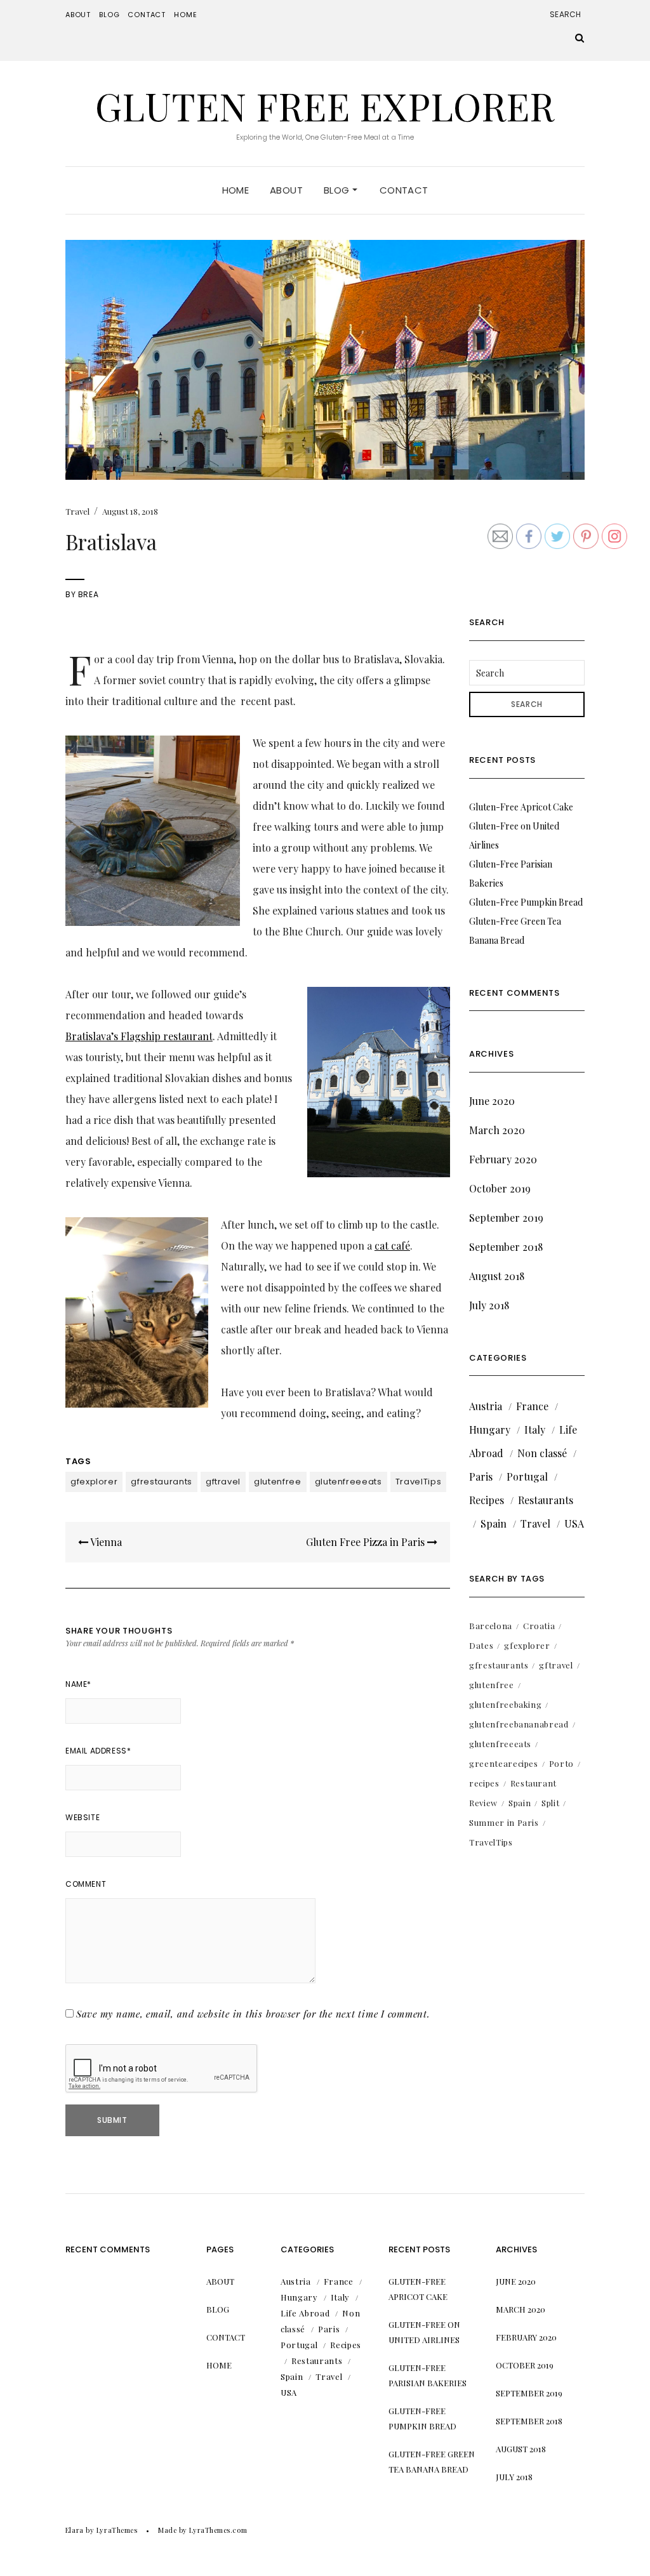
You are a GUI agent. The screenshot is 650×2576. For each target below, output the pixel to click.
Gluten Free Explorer (325, 105)
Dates (481, 1645)
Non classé (542, 1453)
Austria (486, 1406)
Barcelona (491, 1626)
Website (83, 1817)
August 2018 (497, 1276)
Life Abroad (305, 2313)
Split (550, 1803)
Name (78, 1684)
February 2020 (503, 1159)
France (532, 1406)
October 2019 (500, 1188)
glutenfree (278, 1482)
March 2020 (497, 1130)
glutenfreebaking (505, 1704)
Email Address (98, 1751)
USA (574, 1523)
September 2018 (506, 1247)
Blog (109, 15)
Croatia (539, 1626)
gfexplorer (94, 1482)
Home (185, 15)
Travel (77, 511)
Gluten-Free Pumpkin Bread (526, 902)
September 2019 (506, 1218)
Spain (494, 1523)
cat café (392, 1245)
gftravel (223, 1482)
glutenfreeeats (348, 1482)
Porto (561, 1763)
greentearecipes (504, 1763)
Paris (481, 1476)
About (78, 15)
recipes (484, 1783)
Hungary (490, 1430)
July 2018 (489, 1305)
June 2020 (492, 1101)
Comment (86, 1884)
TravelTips (419, 1482)
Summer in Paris (504, 1822)
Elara (75, 2530)
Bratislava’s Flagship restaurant (139, 1036)
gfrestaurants (161, 1482)
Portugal (527, 1476)
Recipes (487, 1500)
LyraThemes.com (218, 2530)
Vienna (105, 1542)
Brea (88, 594)
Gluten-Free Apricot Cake (521, 807)
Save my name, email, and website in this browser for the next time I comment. (253, 2014)
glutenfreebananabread (519, 1724)
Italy (535, 1430)
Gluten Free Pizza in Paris (367, 1542)
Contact (147, 15)
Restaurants (546, 1500)
